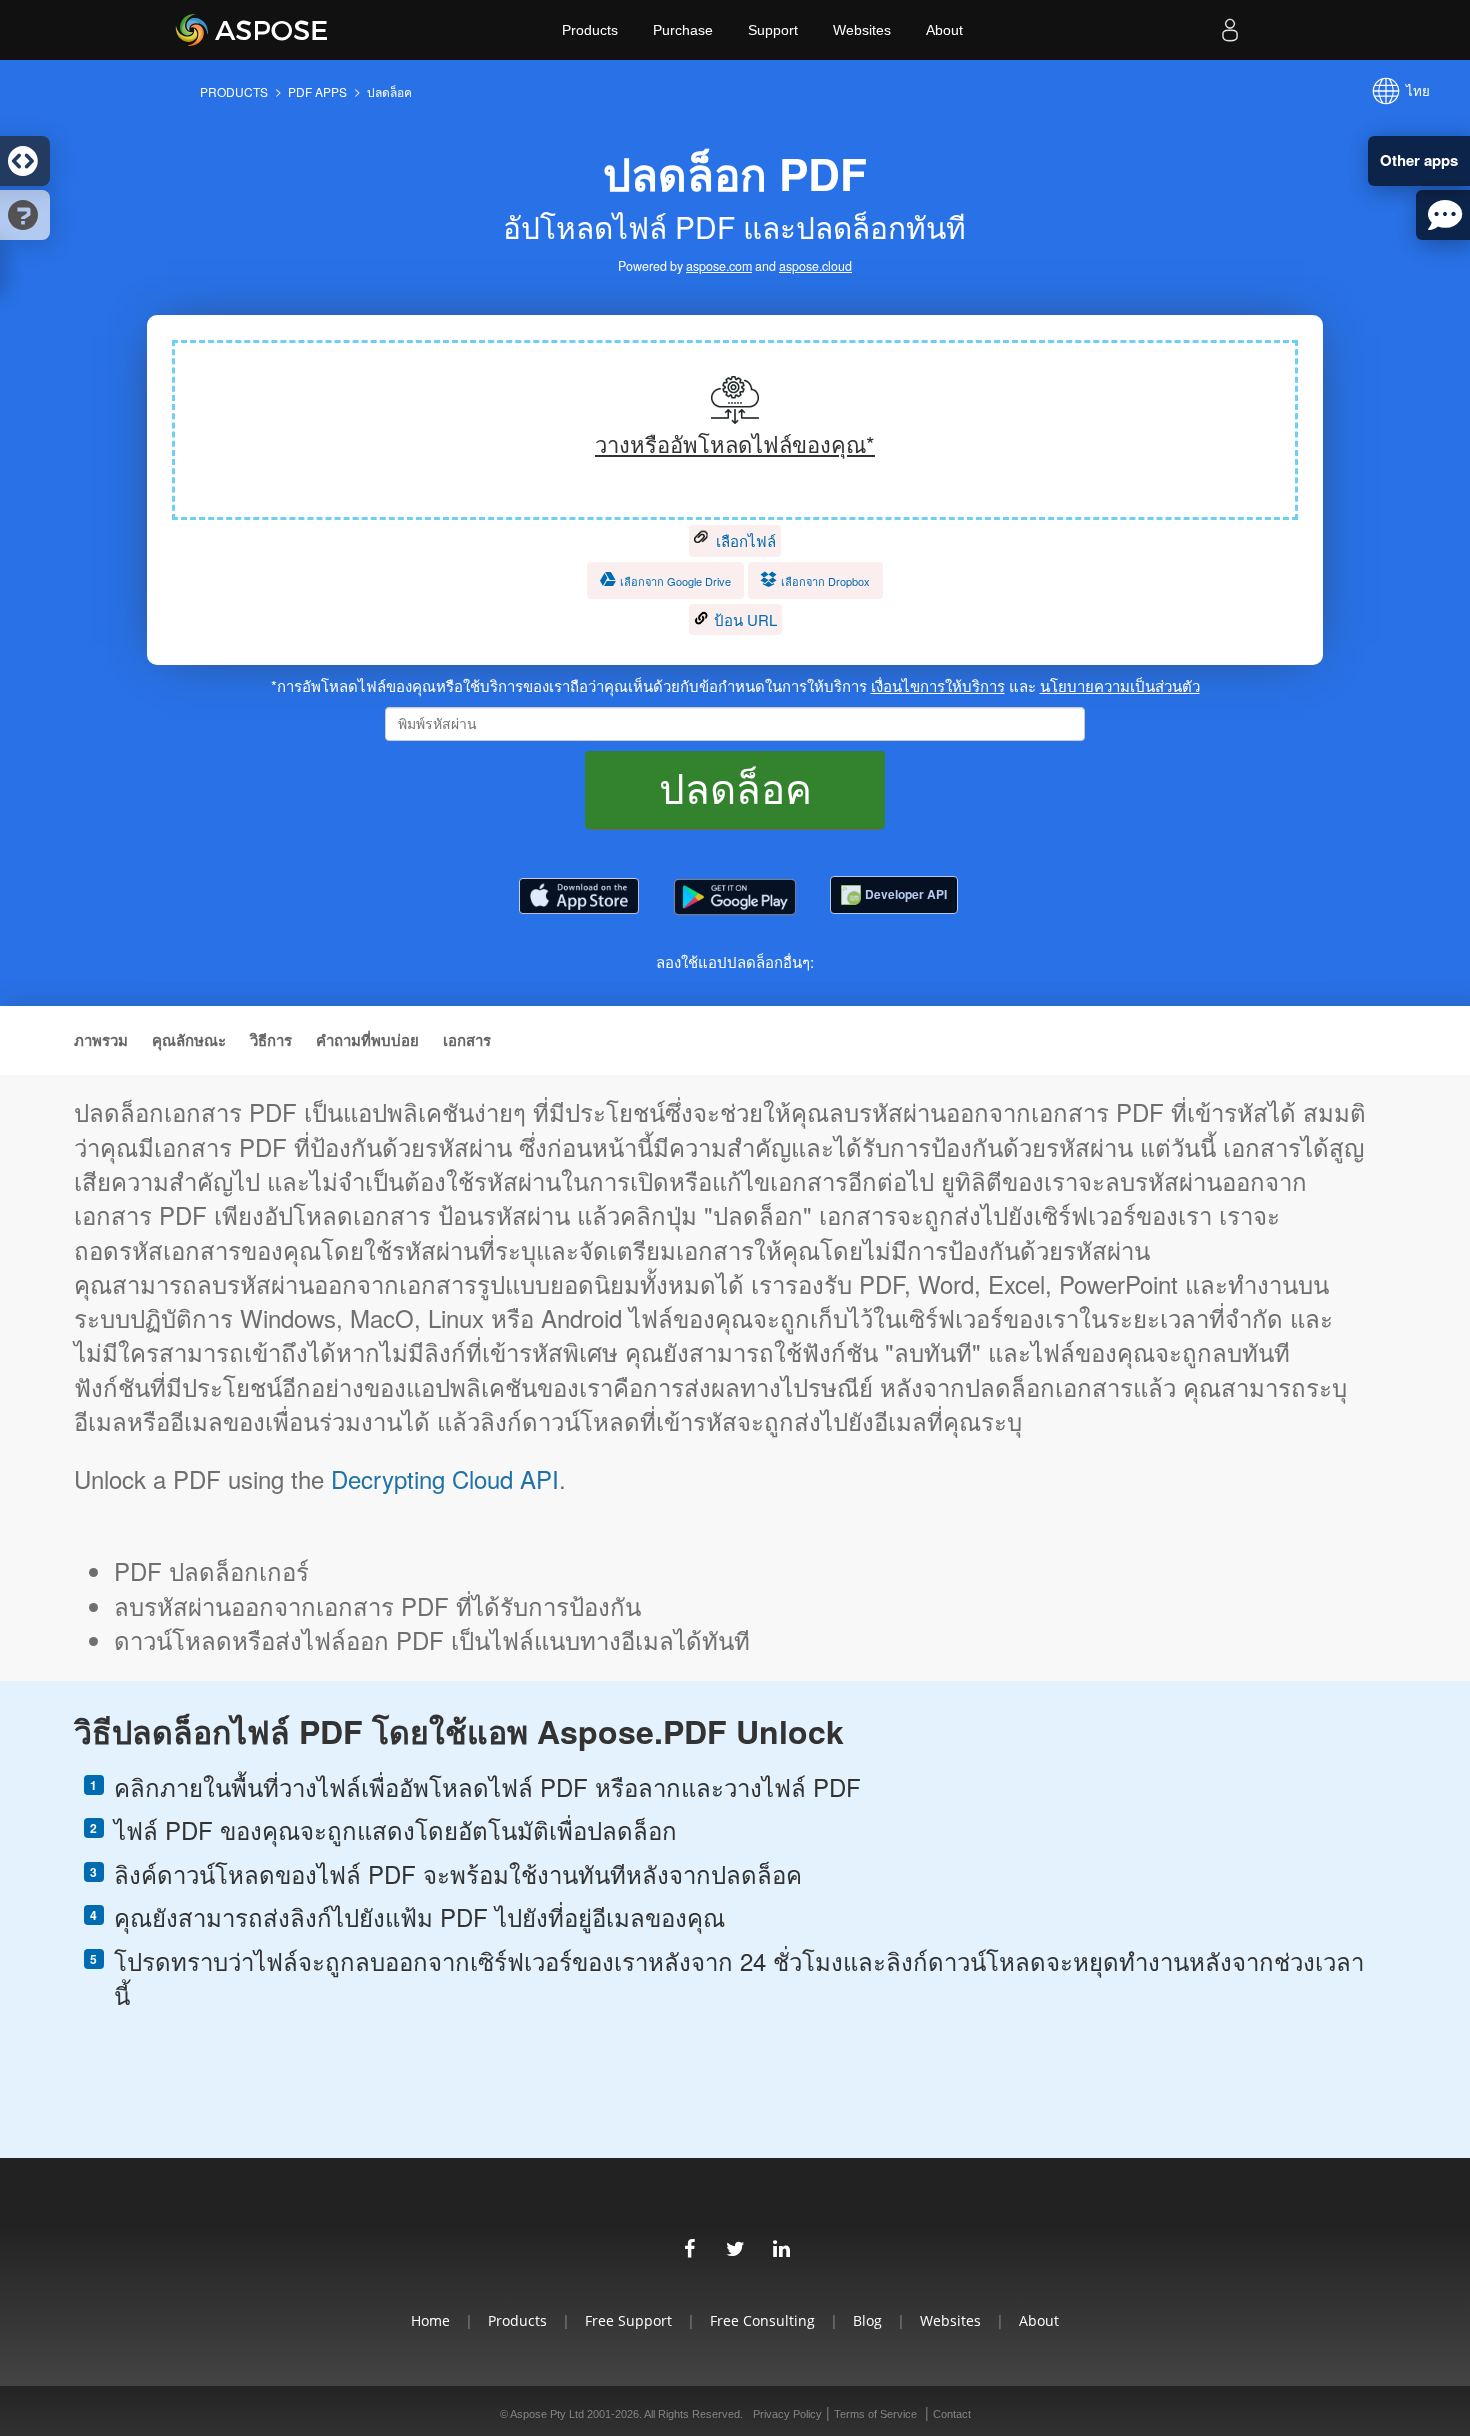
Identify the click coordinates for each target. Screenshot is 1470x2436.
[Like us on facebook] (689, 2246)
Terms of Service (875, 2414)
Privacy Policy (787, 2414)
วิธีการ (271, 1040)
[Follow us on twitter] (735, 2246)
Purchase (683, 30)
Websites (862, 30)
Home (430, 2320)
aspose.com (719, 266)
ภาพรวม (101, 1040)
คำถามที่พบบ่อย (367, 1040)
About (944, 30)
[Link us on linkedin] (781, 2246)
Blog (867, 2320)
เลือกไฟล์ (744, 540)
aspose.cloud (815, 266)
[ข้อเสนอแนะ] (1443, 215)
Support (773, 30)
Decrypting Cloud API (445, 1479)
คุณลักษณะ (189, 1040)
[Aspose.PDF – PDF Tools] (579, 897)
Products (590, 30)
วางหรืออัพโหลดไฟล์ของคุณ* (735, 443)
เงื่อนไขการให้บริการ (938, 685)
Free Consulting (762, 2320)
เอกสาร (467, 1040)
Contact (952, 2414)
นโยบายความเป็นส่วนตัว (1120, 685)
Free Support (628, 2320)
